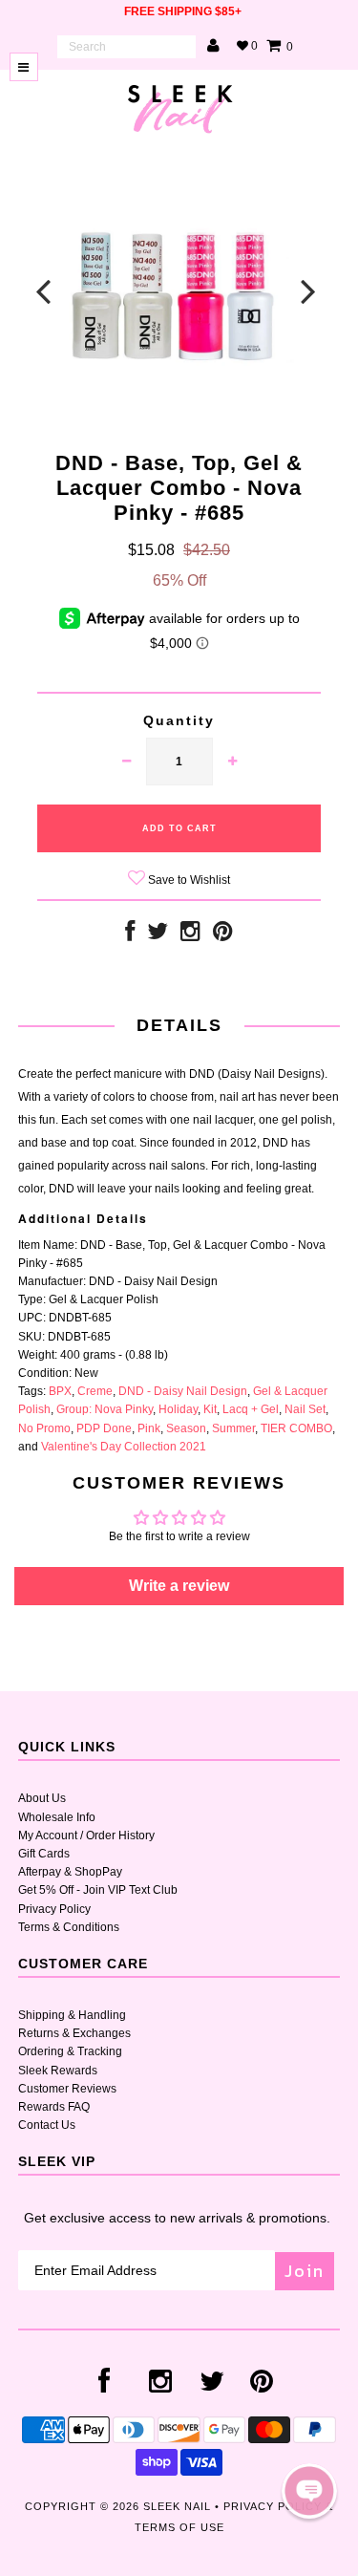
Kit (210, 1409)
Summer (233, 1428)
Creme (95, 1391)
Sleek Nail (177, 2506)
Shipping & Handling (72, 2015)
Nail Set (305, 1409)
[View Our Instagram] (190, 935)
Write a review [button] (179, 1586)
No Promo (44, 1428)
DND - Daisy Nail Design (183, 1391)
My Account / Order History (86, 1835)
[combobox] (126, 47)
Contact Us (47, 2125)
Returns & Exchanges (74, 2033)
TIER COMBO (296, 1428)
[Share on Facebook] (130, 935)
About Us (42, 1798)
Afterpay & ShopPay (70, 1872)
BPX (60, 1391)
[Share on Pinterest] (223, 935)
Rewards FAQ (54, 2107)
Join (305, 2271)
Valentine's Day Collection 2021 (124, 1447)
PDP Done (104, 1428)
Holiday (178, 1409)
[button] (309, 2491)
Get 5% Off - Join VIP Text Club (98, 1890)
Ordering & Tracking (70, 2051)
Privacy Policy (54, 1909)
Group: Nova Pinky (105, 1409)
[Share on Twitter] (158, 935)
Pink (149, 1428)
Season (186, 1428)
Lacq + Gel (251, 1409)
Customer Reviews (67, 2089)
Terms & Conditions (69, 1927)
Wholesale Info (57, 1817)
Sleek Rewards (58, 2071)
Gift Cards (44, 1854)
